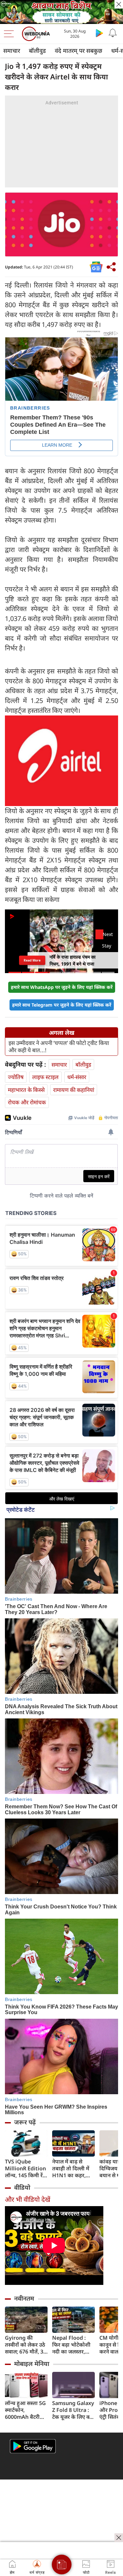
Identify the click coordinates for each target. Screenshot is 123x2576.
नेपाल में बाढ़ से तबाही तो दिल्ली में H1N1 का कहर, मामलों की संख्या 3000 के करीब (71, 2169)
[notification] (113, 33)
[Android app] (33, 2446)
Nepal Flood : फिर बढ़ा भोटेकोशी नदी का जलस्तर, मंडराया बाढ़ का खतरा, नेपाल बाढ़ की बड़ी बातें (73, 2345)
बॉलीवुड (37, 51)
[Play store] (99, 33)
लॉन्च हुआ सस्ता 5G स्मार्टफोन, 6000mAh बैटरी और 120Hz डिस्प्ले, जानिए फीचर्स (25, 2410)
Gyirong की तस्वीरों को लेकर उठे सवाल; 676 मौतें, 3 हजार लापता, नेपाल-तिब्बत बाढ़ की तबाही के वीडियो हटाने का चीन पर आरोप (26, 2345)
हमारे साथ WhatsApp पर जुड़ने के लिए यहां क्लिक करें (62, 987)
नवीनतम (24, 2298)
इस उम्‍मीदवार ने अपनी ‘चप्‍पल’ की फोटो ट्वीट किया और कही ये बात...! (59, 1047)
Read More (32, 960)
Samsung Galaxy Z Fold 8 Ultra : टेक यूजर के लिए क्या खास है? (73, 2410)
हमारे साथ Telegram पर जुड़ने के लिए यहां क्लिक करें (62, 1005)
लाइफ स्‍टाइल (45, 1077)
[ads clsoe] (119, 2538)
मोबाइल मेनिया (32, 2364)
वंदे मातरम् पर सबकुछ (79, 51)
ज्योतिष (16, 1077)
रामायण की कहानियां (74, 1090)
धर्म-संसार (77, 1077)
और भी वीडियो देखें (28, 2199)
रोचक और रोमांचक (27, 1102)
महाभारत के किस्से (26, 1090)
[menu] (10, 34)
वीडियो (22, 2187)
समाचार (12, 51)
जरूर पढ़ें (25, 2122)
